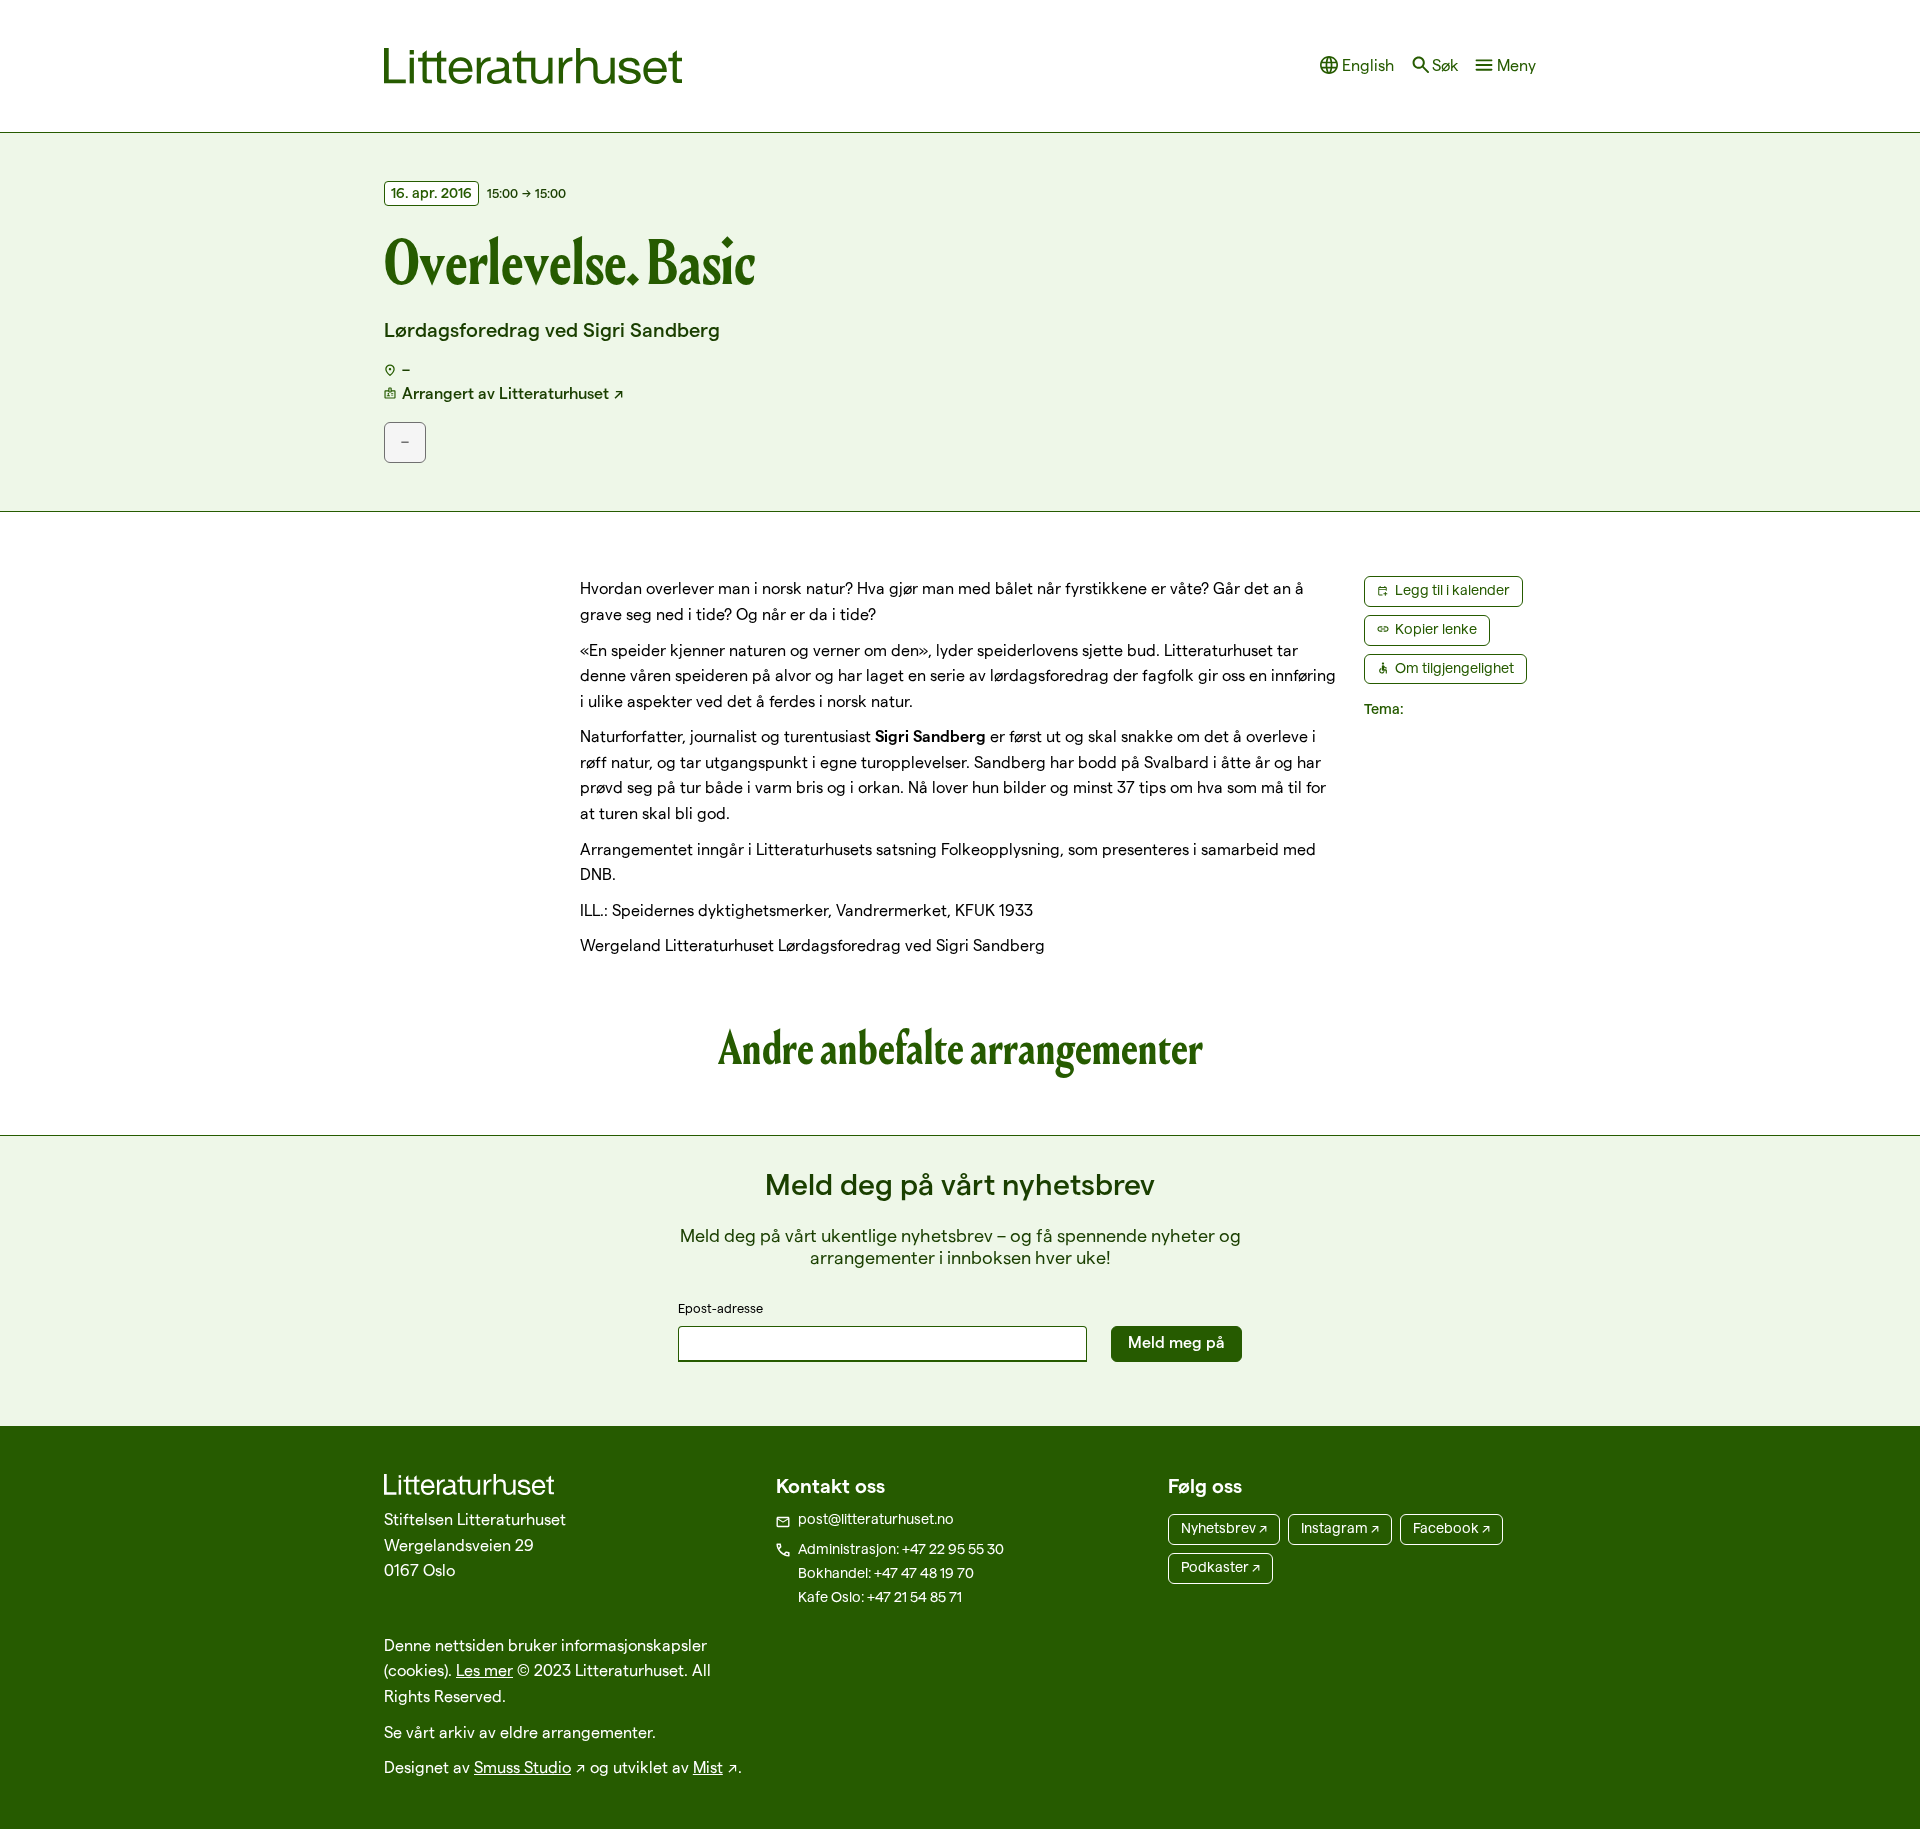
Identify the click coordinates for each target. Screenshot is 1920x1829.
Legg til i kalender (1452, 590)
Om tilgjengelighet (1454, 668)
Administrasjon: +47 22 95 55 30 (901, 1549)
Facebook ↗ (1451, 1528)
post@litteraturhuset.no (876, 1519)
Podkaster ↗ (1220, 1567)
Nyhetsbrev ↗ (1224, 1528)
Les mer (484, 1670)
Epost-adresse (720, 1308)
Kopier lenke (1436, 629)
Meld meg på (1176, 1342)
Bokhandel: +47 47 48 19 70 (886, 1573)
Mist (708, 1767)
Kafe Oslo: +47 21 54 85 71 (880, 1597)
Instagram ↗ (1340, 1528)
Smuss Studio (522, 1767)
